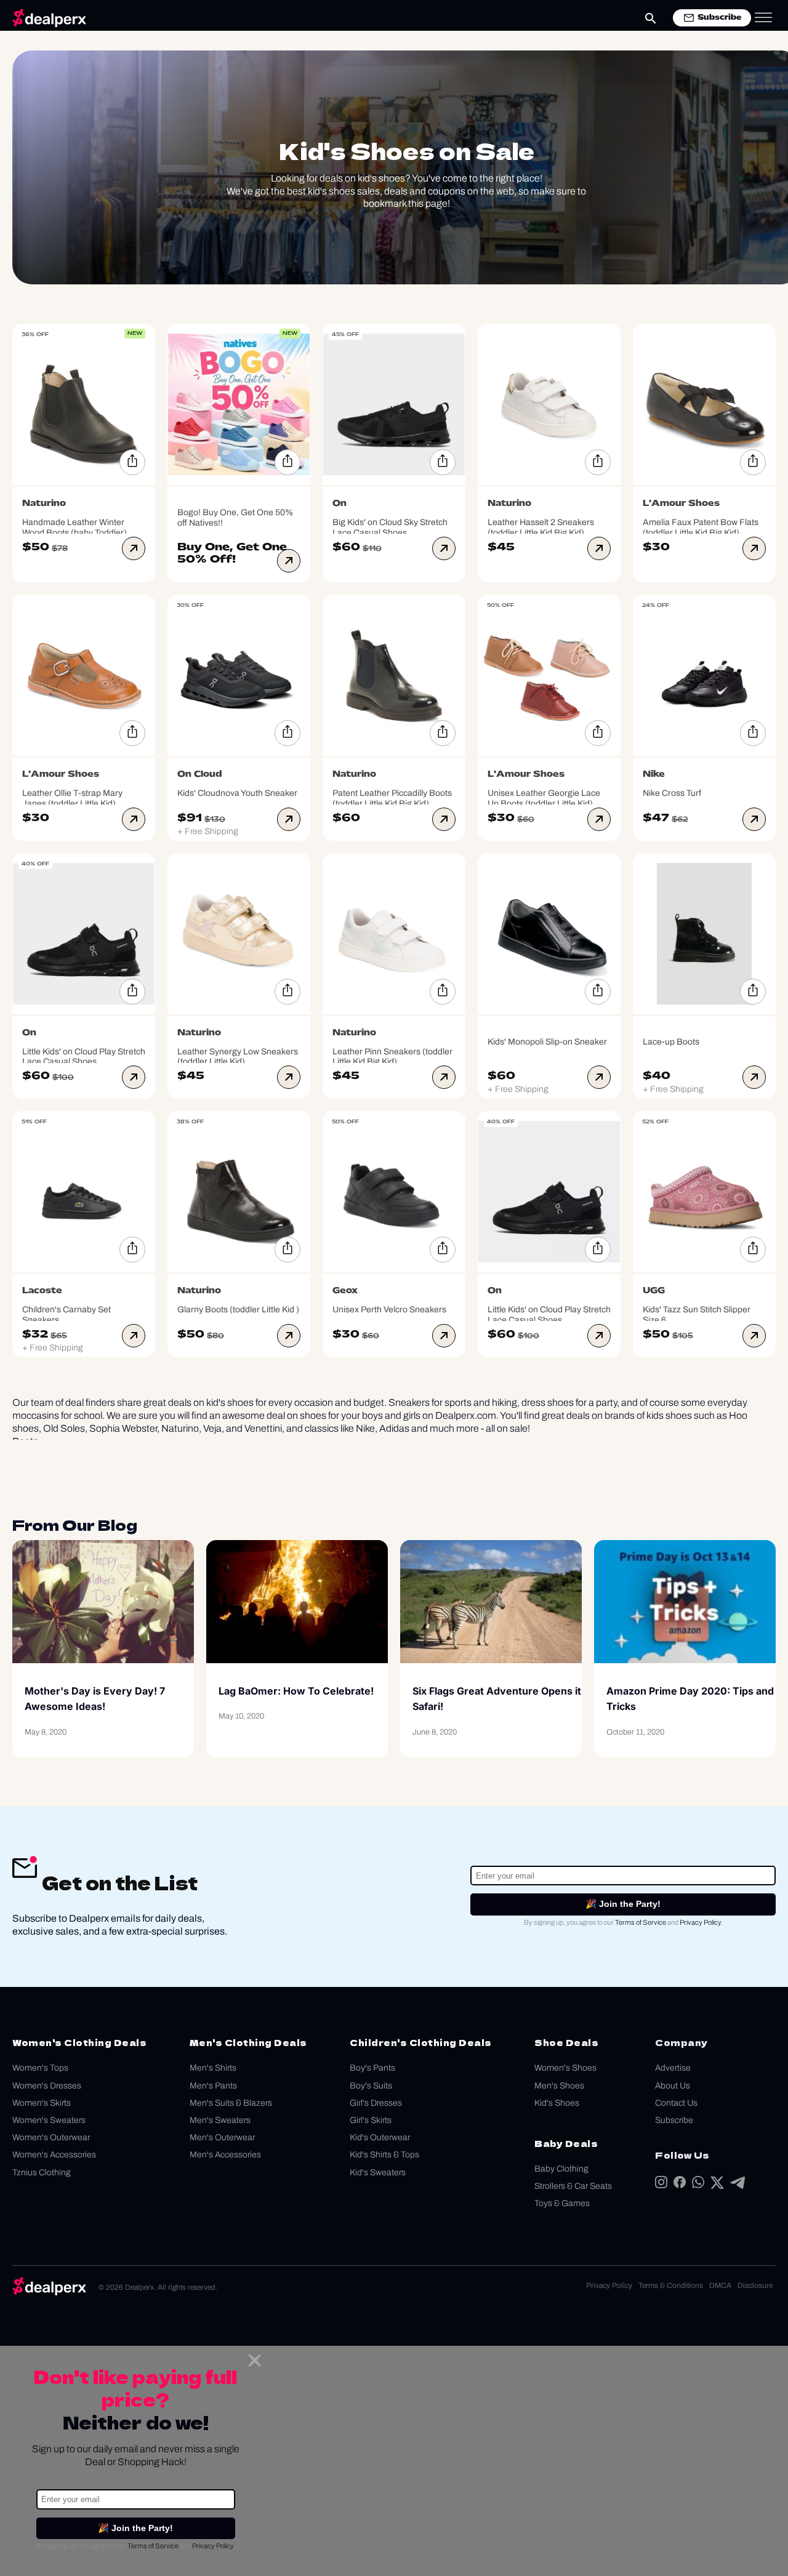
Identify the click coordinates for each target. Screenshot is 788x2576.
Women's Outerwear (51, 2137)
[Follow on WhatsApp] (698, 2185)
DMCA (720, 2285)
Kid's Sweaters (378, 2173)
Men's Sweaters (220, 2120)
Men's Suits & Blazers (231, 2103)
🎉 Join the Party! (623, 1904)
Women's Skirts (42, 2103)
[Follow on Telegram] (738, 2185)
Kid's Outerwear (380, 2137)
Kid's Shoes (557, 2103)
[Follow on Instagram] (661, 2185)
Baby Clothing (561, 2169)
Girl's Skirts (371, 2120)
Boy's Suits (371, 2086)
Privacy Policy (700, 1922)
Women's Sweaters (49, 2120)
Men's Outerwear (222, 2137)
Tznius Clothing (42, 2173)
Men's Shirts (213, 2068)
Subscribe (674, 2120)
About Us (673, 2086)
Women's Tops (40, 2068)
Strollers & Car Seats (573, 2186)
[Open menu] (763, 18)
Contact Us (676, 2103)
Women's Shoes (565, 2068)
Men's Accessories (225, 2155)
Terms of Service (641, 1922)
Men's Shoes (559, 2086)
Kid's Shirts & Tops (384, 2155)
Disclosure (755, 2285)
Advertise (673, 2068)
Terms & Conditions (671, 2285)
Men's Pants (213, 2086)
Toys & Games (562, 2203)
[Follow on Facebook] (680, 2185)
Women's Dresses (47, 2086)
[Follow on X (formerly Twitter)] (717, 2185)
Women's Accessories (54, 2155)
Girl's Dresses (376, 2103)
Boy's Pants (372, 2068)
